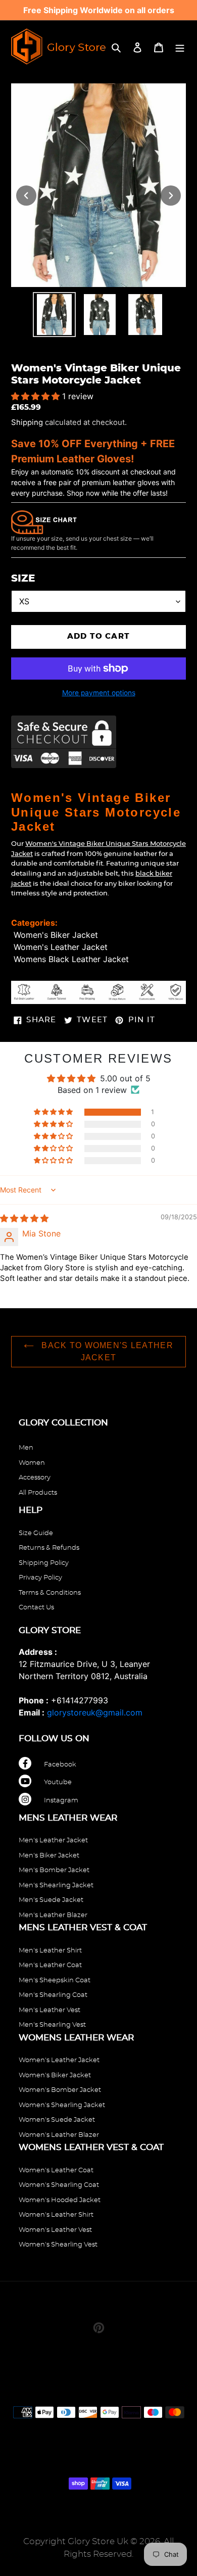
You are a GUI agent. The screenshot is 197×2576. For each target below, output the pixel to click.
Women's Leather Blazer (59, 2135)
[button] (37, 396)
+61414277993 (80, 1700)
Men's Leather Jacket (53, 1841)
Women (32, 1463)
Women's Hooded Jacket (60, 2200)
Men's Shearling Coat (53, 1995)
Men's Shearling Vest (52, 2025)
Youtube (58, 1782)
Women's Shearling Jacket (62, 2105)
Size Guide (36, 1533)
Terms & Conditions (50, 1593)
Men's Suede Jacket (51, 1900)
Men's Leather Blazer (53, 1915)
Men (26, 1448)
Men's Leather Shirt (50, 1951)
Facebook (60, 1765)
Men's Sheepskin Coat (55, 1981)
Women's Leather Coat (56, 2170)
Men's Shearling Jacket (56, 1886)
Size (23, 579)
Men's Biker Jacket (49, 1856)
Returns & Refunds (49, 1548)
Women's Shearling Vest (58, 2245)
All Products (38, 1493)
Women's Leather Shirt (56, 2215)
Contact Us (36, 1608)
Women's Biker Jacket (56, 935)
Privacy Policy (40, 1578)
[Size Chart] (44, 521)
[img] (24, 1218)
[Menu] (180, 46)
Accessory (35, 1478)
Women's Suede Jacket (57, 2120)
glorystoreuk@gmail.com (95, 1712)
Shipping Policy (44, 1563)
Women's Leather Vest (55, 2230)
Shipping (27, 422)
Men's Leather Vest (50, 2010)
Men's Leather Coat (50, 1965)
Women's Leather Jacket (61, 947)
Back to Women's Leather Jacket (106, 1351)
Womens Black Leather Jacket (71, 959)
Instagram (61, 1801)
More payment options (99, 693)
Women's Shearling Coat (59, 2185)
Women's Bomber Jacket (60, 2090)
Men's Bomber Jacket (54, 1870)
